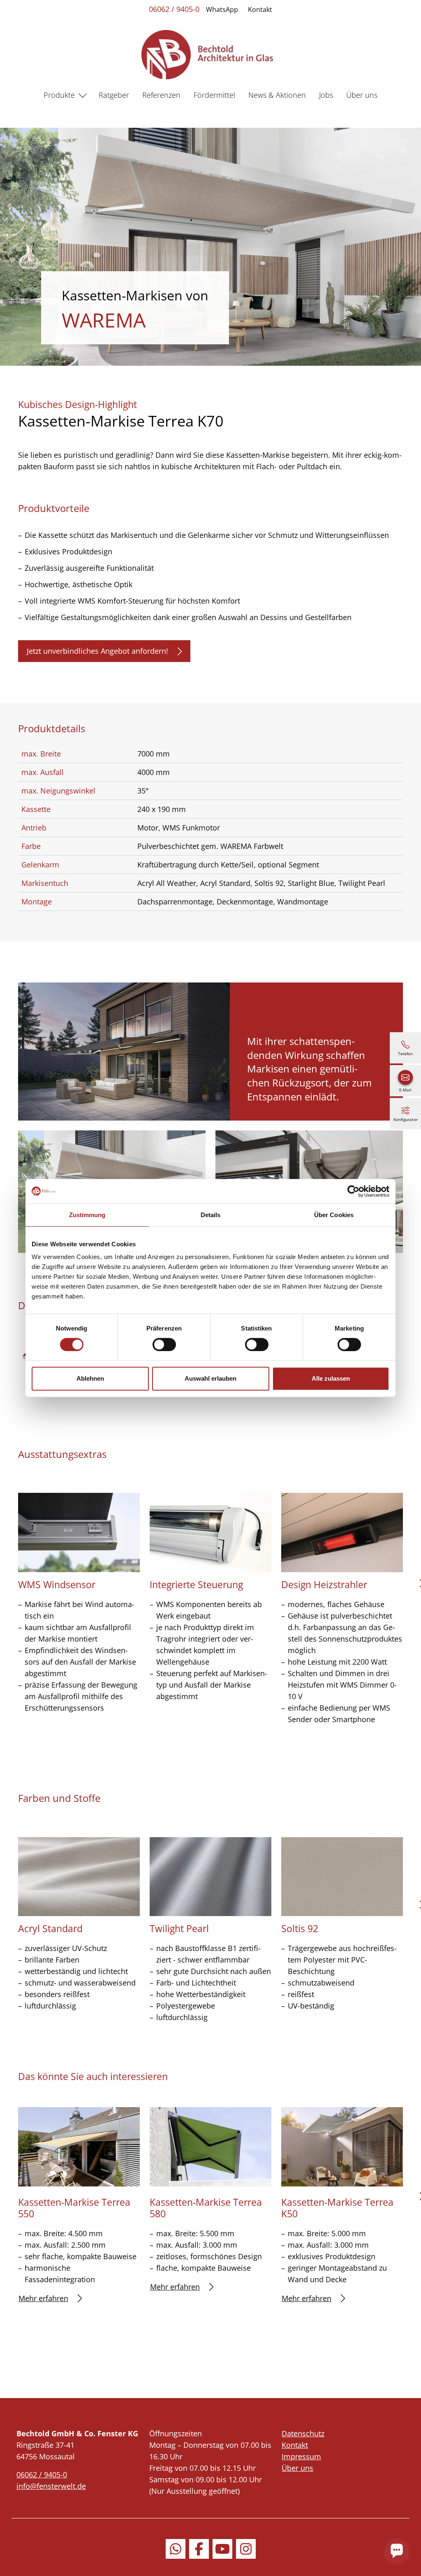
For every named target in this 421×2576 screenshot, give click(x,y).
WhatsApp (222, 9)
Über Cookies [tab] (334, 1215)
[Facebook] (199, 2549)
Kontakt (260, 9)
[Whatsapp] (176, 2549)
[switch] (164, 1345)
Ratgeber (114, 95)
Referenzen (161, 95)
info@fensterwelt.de (51, 2486)
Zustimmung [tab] (87, 1215)
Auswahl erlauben (210, 1378)
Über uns (362, 95)
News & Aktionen (277, 95)
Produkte (59, 95)
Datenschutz (303, 2433)
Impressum (301, 2456)
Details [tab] (211, 1215)
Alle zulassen (331, 1378)
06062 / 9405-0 (174, 9)
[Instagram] (246, 2549)
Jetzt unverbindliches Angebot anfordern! (97, 651)
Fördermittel (214, 95)
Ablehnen (90, 1378)
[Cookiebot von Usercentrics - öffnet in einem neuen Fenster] (353, 1191)
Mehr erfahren (43, 2298)
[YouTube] (222, 2549)
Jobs (326, 95)
